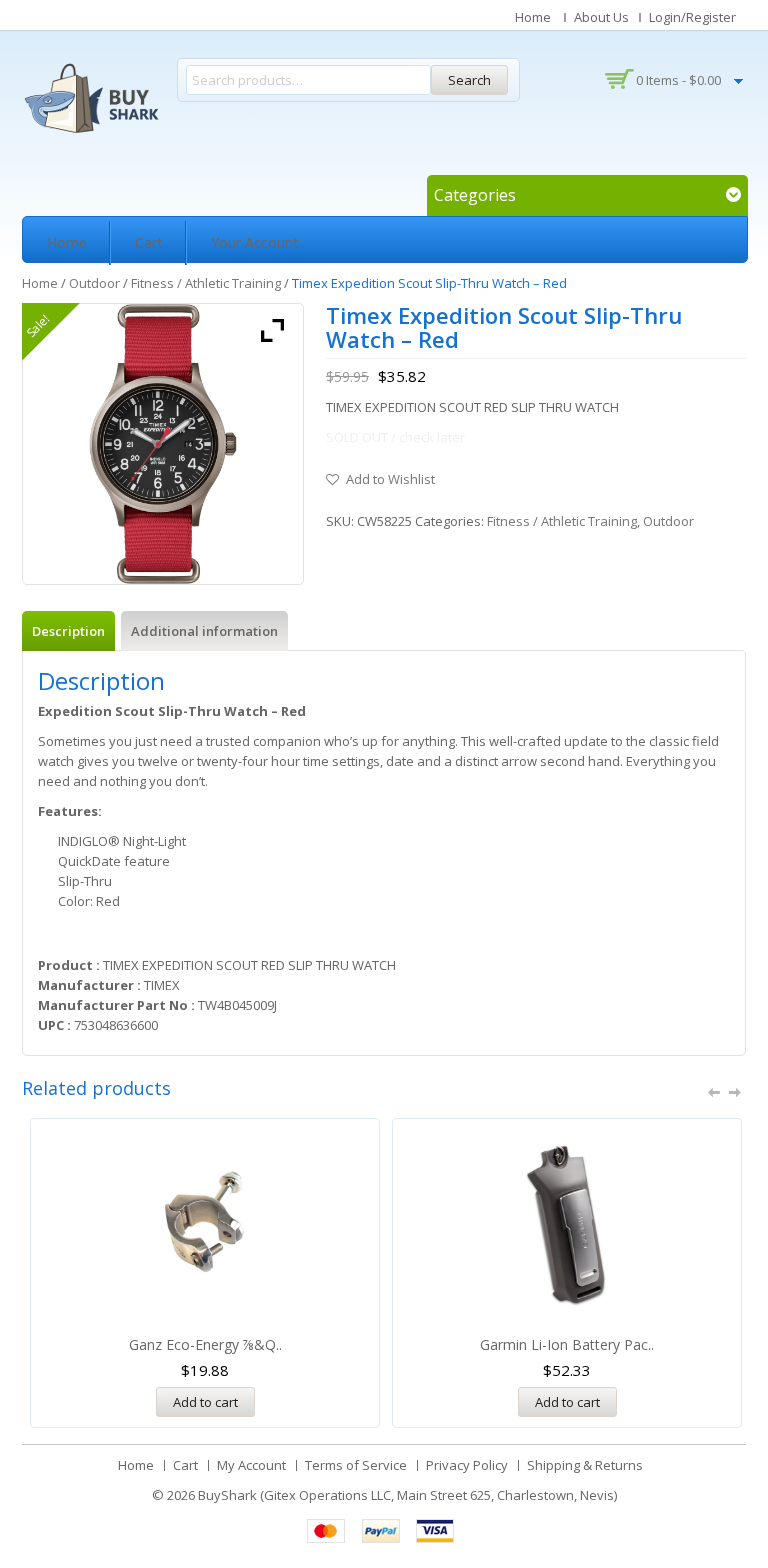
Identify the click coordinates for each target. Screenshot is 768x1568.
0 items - (678, 80)
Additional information (204, 631)
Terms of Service (356, 1465)
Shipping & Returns (585, 1465)
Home (533, 17)
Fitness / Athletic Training (206, 283)
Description (68, 631)
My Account (251, 1465)
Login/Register (692, 17)
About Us (601, 17)
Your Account (255, 242)
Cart (149, 242)
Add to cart (205, 1402)
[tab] (68, 631)
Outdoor (94, 283)
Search (469, 80)
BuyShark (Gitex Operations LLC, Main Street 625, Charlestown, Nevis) (407, 1495)
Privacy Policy (467, 1465)
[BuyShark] (91, 98)
